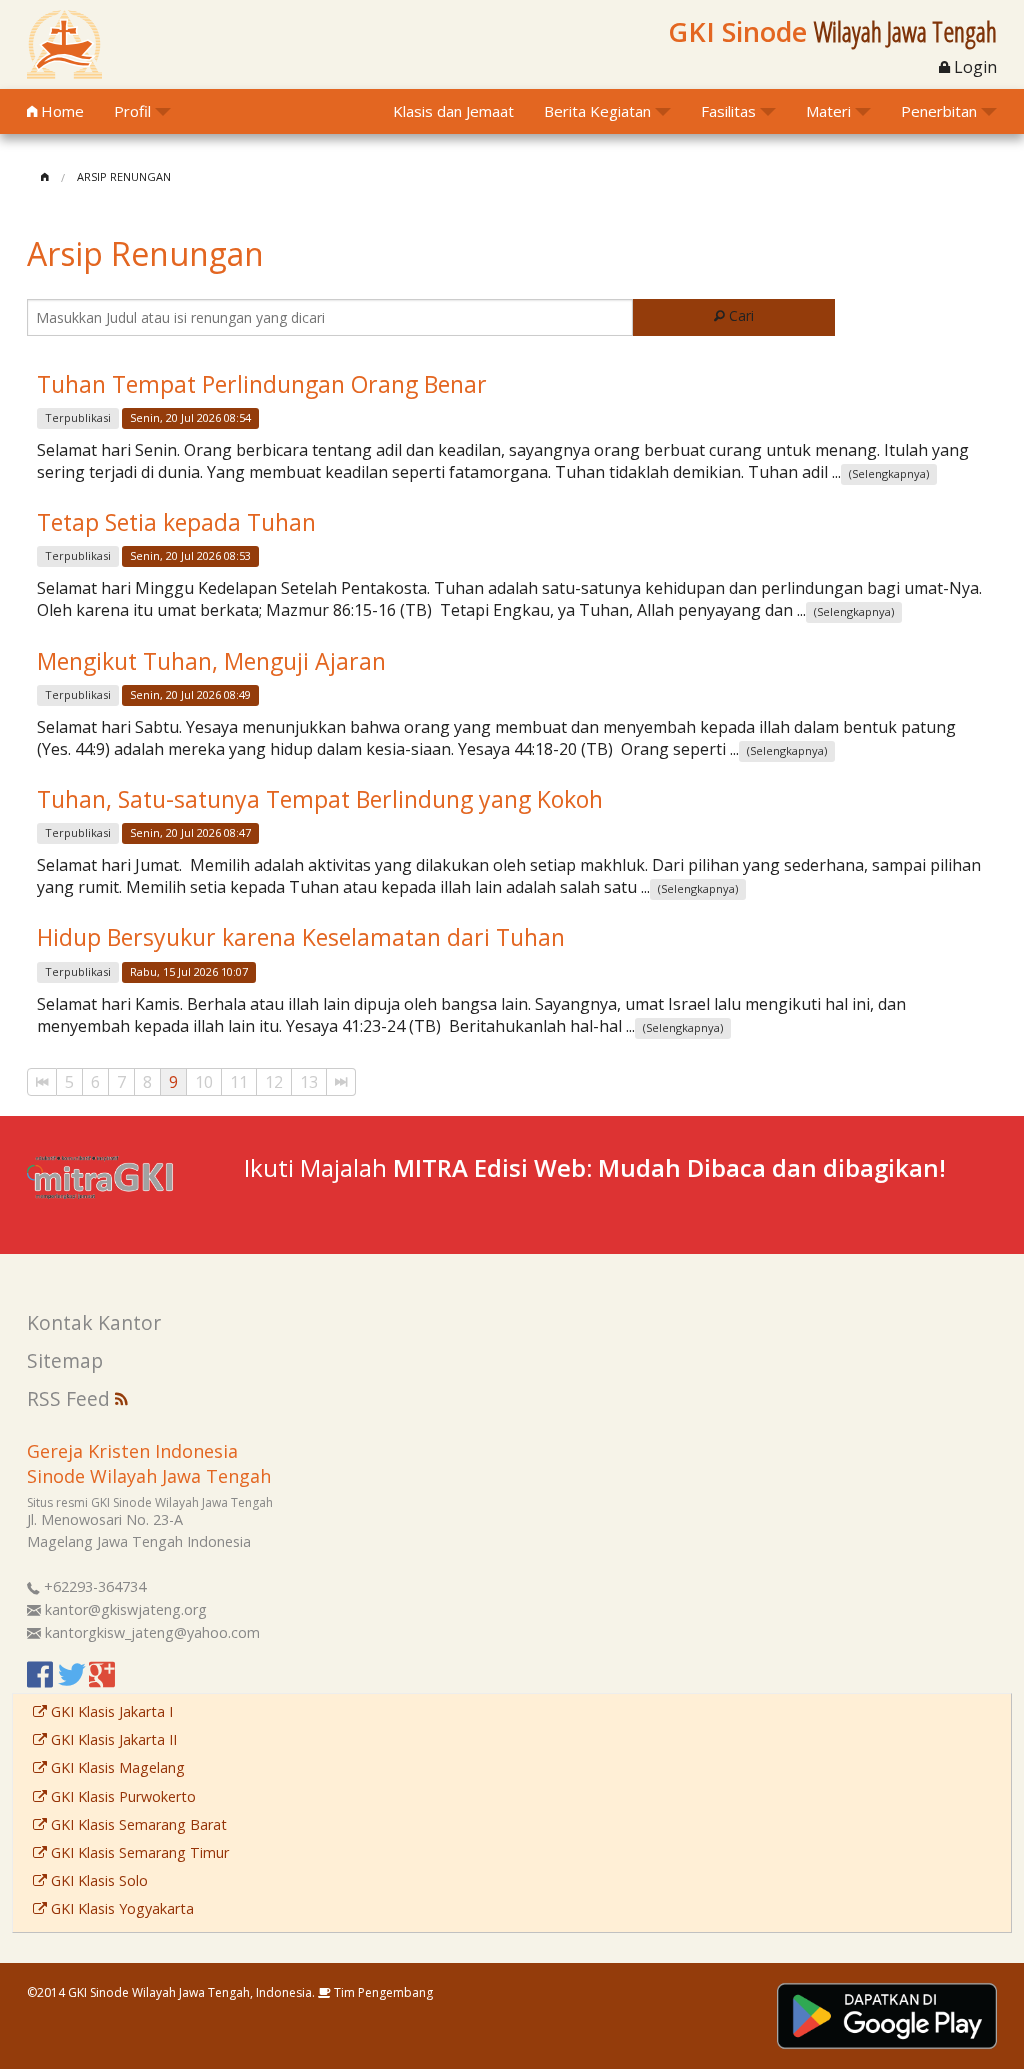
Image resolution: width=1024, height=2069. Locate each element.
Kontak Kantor (94, 1322)
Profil (132, 111)
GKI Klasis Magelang (116, 1767)
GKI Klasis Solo (97, 1880)
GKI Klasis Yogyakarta (120, 1908)
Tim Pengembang (382, 1992)
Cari (739, 315)
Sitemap (65, 1360)
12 (274, 1082)
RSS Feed (71, 1398)
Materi (828, 111)
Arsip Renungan (124, 176)
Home (60, 111)
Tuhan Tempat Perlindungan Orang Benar (262, 384)
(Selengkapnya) (889, 473)
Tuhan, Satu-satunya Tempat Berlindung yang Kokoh (320, 799)
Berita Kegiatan (597, 111)
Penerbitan (939, 111)
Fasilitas (728, 111)
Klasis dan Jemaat (453, 111)
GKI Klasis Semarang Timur (138, 1852)
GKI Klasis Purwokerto (121, 1796)
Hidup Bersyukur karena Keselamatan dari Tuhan (301, 937)
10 (204, 1082)
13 (309, 1082)
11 (239, 1082)
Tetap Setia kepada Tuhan (176, 522)
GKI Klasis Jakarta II (112, 1739)
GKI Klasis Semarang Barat (137, 1824)
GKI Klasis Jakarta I (110, 1711)
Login (973, 67)
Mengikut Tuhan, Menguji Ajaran (211, 661)
